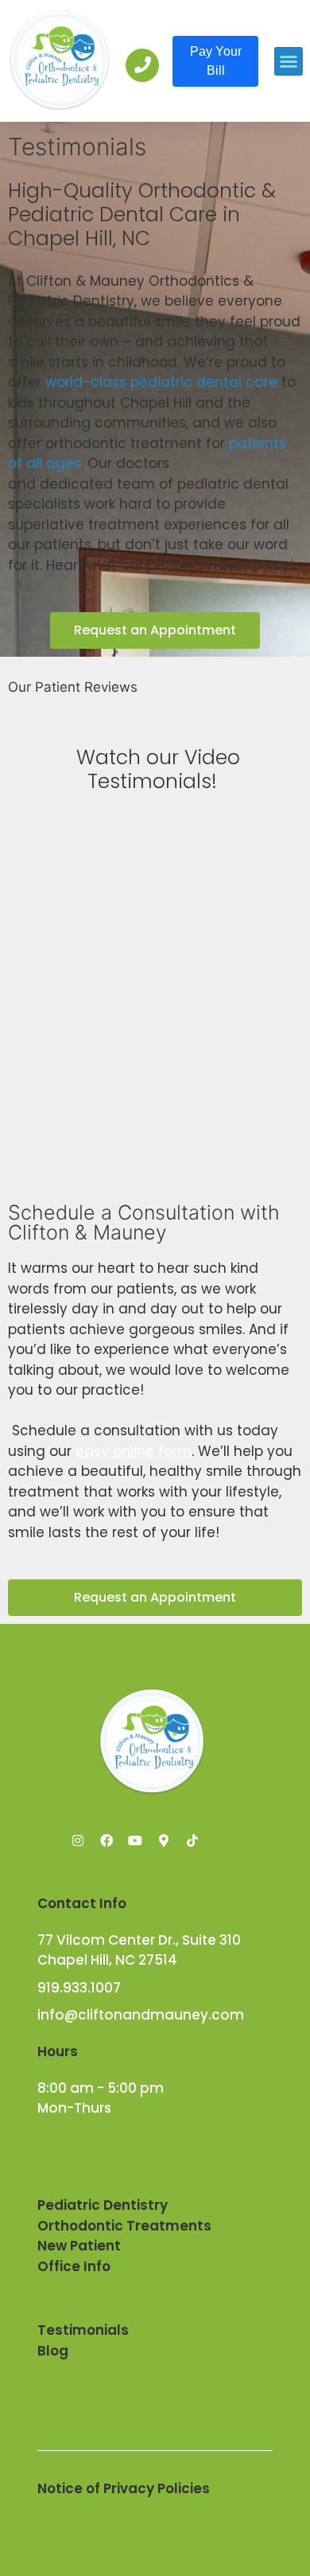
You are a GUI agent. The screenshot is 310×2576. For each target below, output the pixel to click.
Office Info (74, 2266)
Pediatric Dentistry (103, 2205)
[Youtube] (135, 1840)
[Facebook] (107, 1840)
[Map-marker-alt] (164, 1840)
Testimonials (83, 2330)
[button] (289, 61)
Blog (53, 2351)
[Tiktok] (192, 1840)
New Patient (79, 2246)
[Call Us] (142, 65)
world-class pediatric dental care (161, 382)
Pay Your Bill (216, 61)
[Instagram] (78, 1840)
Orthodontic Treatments (124, 2226)
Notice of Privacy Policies (124, 2488)
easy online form (134, 1451)
